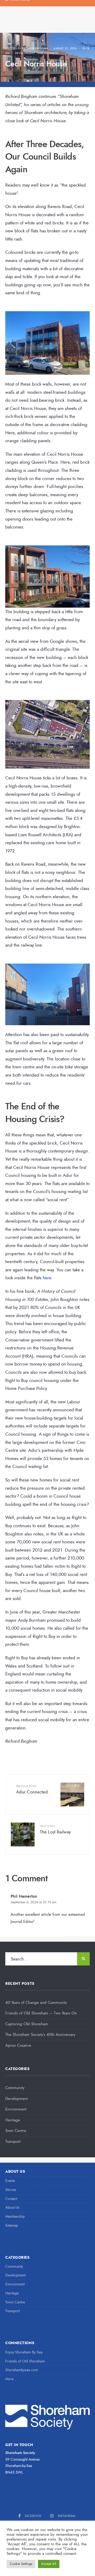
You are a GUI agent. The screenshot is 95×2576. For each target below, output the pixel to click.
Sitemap (12, 2225)
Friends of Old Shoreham (25, 2361)
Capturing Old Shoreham (27, 2024)
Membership (15, 2216)
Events (10, 2181)
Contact (11, 2199)
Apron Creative (18, 2045)
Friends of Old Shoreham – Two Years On (41, 2013)
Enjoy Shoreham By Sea (24, 2352)
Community (15, 2088)
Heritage (13, 2120)
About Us (12, 2207)
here (47, 1278)
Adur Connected (32, 1790)
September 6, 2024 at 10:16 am (34, 1902)
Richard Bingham (35, 48)
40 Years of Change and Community (36, 2003)
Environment (16, 2109)
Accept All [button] (49, 2564)
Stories (11, 2190)
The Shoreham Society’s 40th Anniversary (40, 2035)
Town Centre (16, 2131)
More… (11, 2379)
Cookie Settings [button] (21, 2564)
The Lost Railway (55, 1830)
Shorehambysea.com (22, 2370)
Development (25, 53)
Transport (13, 2141)
